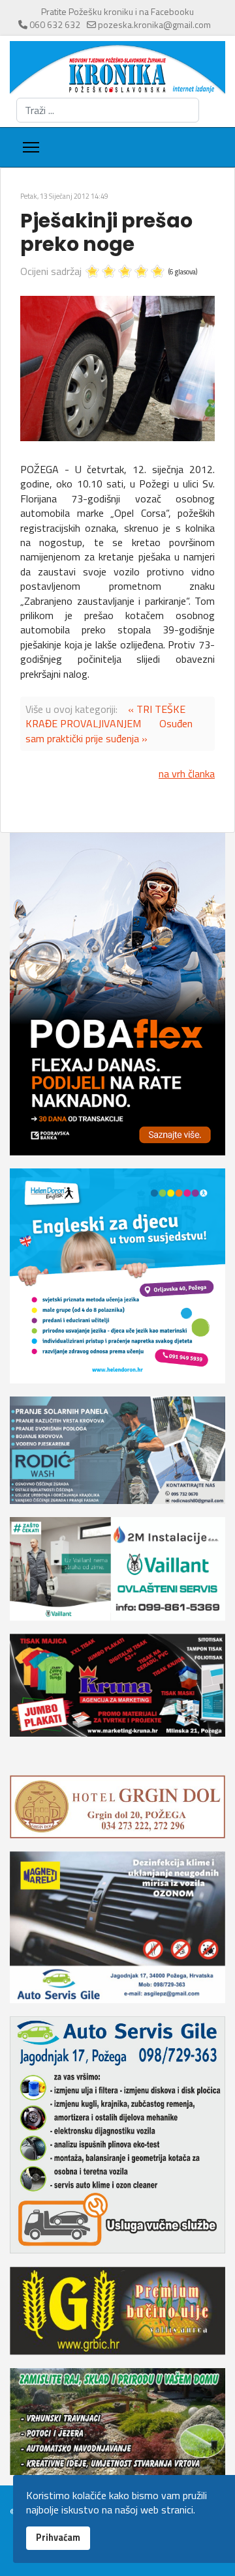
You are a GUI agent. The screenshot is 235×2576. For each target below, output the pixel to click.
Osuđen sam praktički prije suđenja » (109, 731)
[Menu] (31, 147)
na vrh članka (187, 774)
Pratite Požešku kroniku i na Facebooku (117, 11)
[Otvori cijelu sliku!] (117, 369)
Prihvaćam (58, 2538)
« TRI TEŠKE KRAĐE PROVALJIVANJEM (105, 716)
